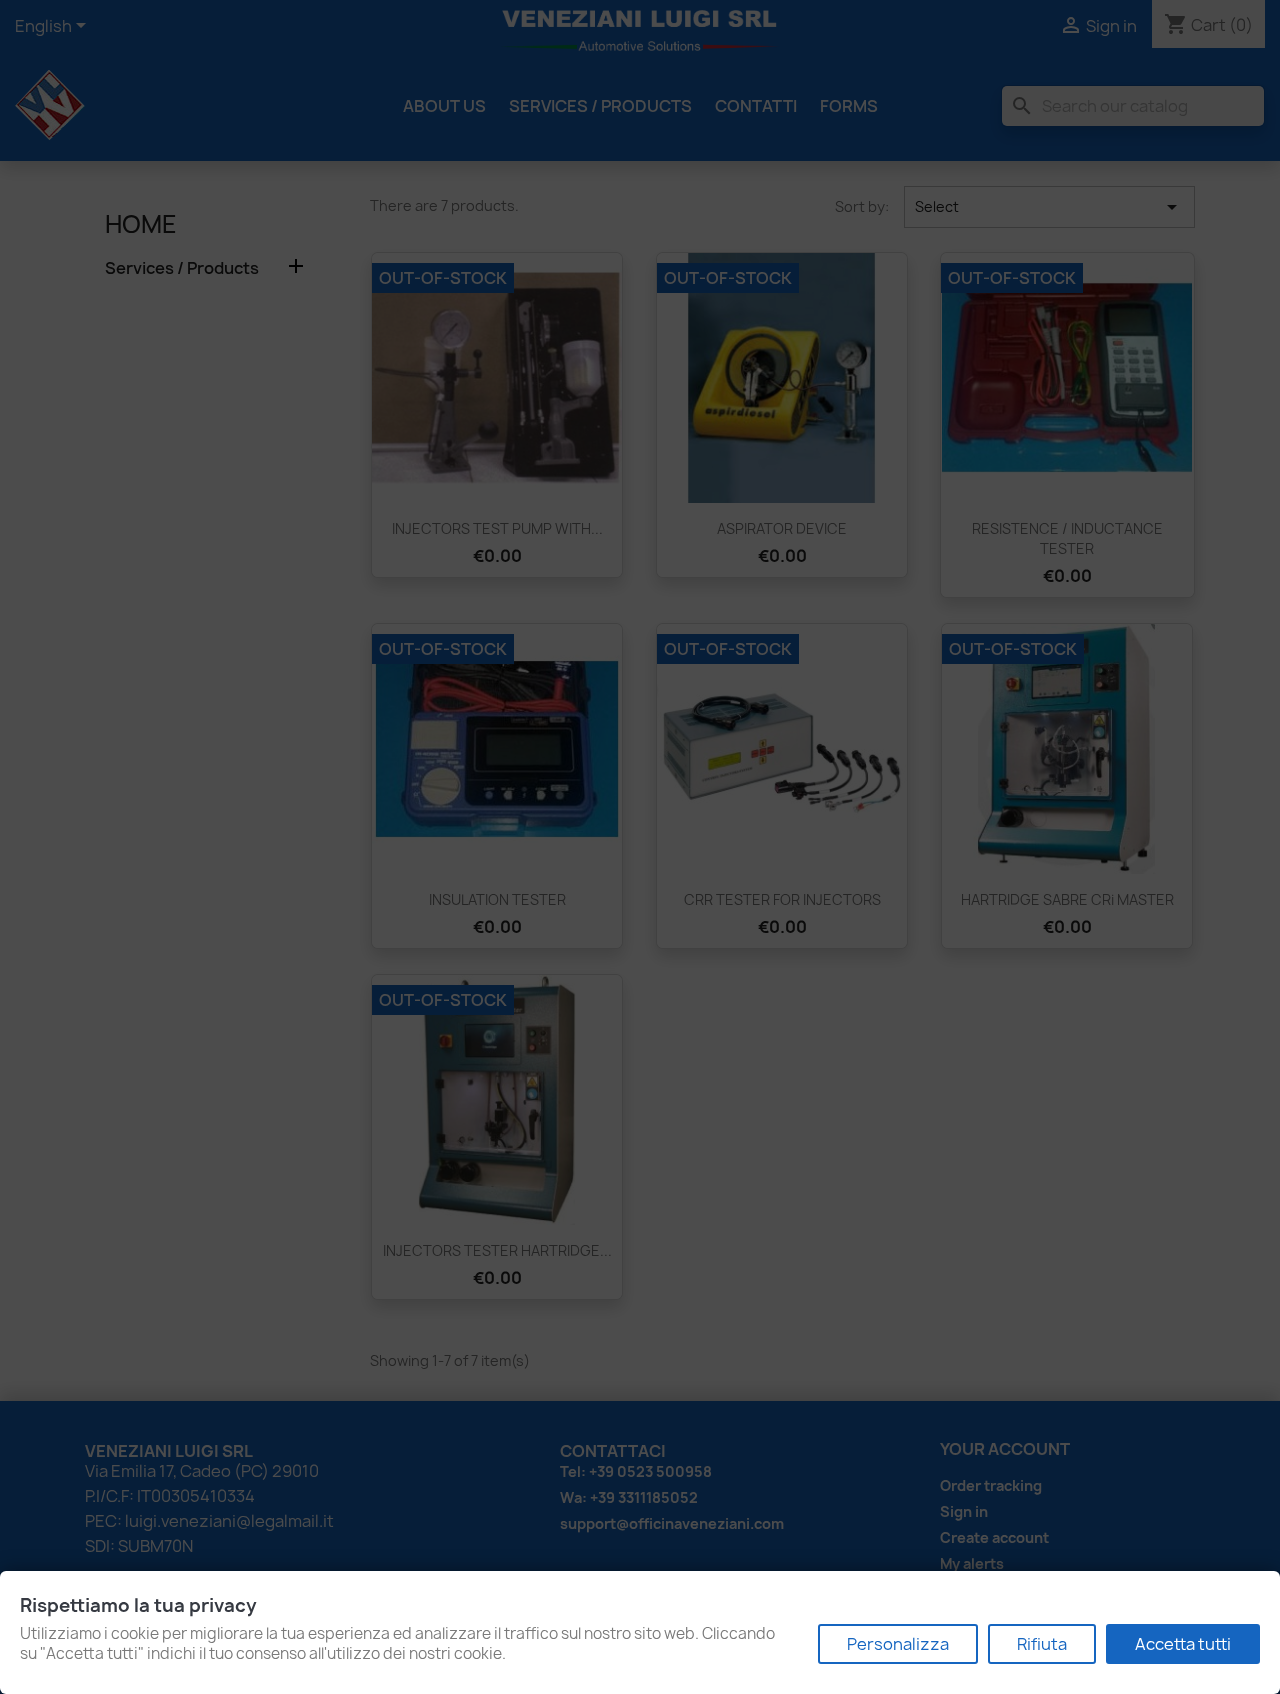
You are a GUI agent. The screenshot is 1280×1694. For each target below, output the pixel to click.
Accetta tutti (1183, 1644)
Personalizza (898, 1644)
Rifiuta (1042, 1644)
